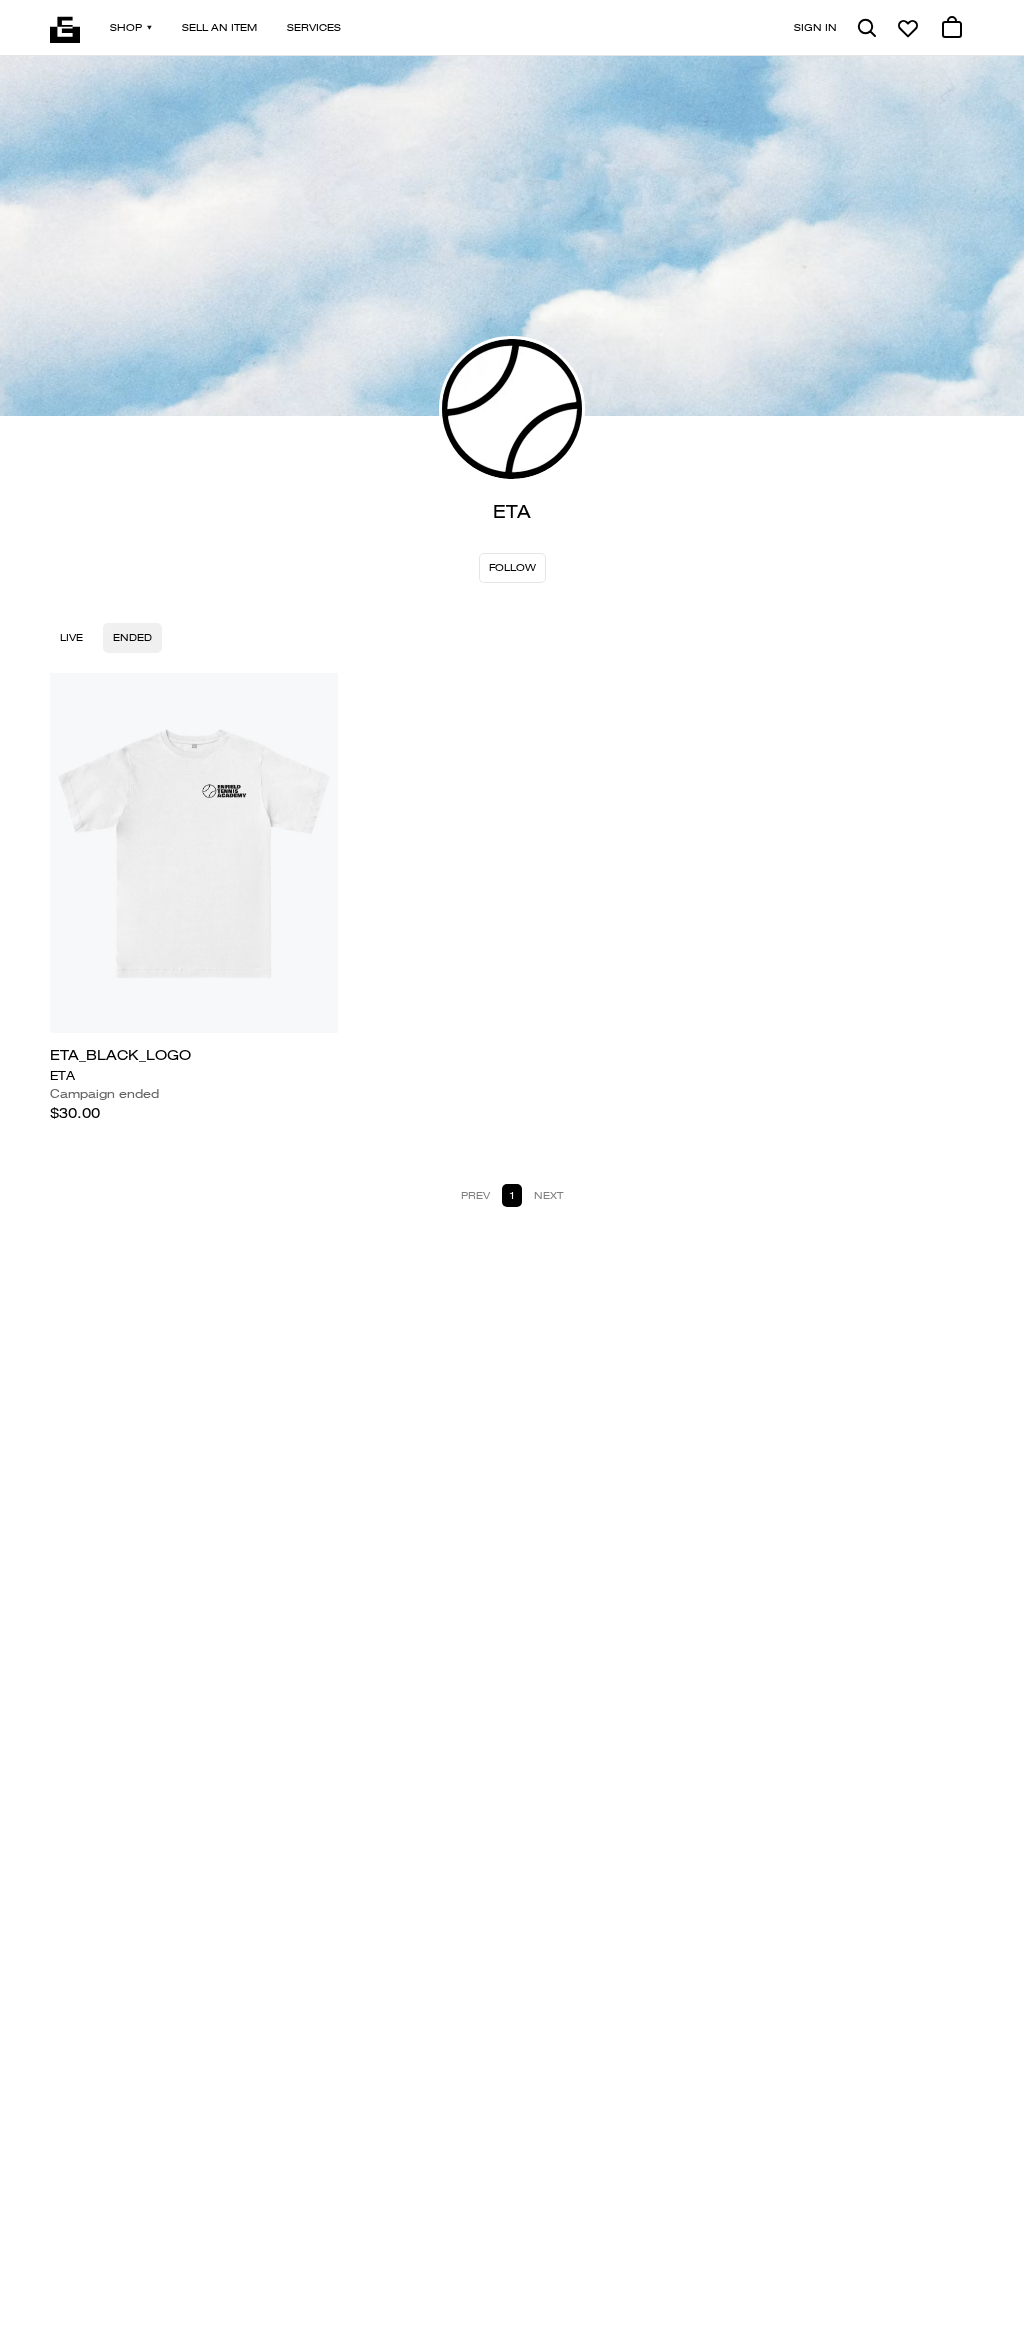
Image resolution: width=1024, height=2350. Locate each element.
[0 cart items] (952, 28)
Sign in (815, 27)
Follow (512, 567)
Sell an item (219, 27)
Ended (132, 637)
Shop (126, 27)
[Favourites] (908, 28)
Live (71, 637)
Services (314, 27)
